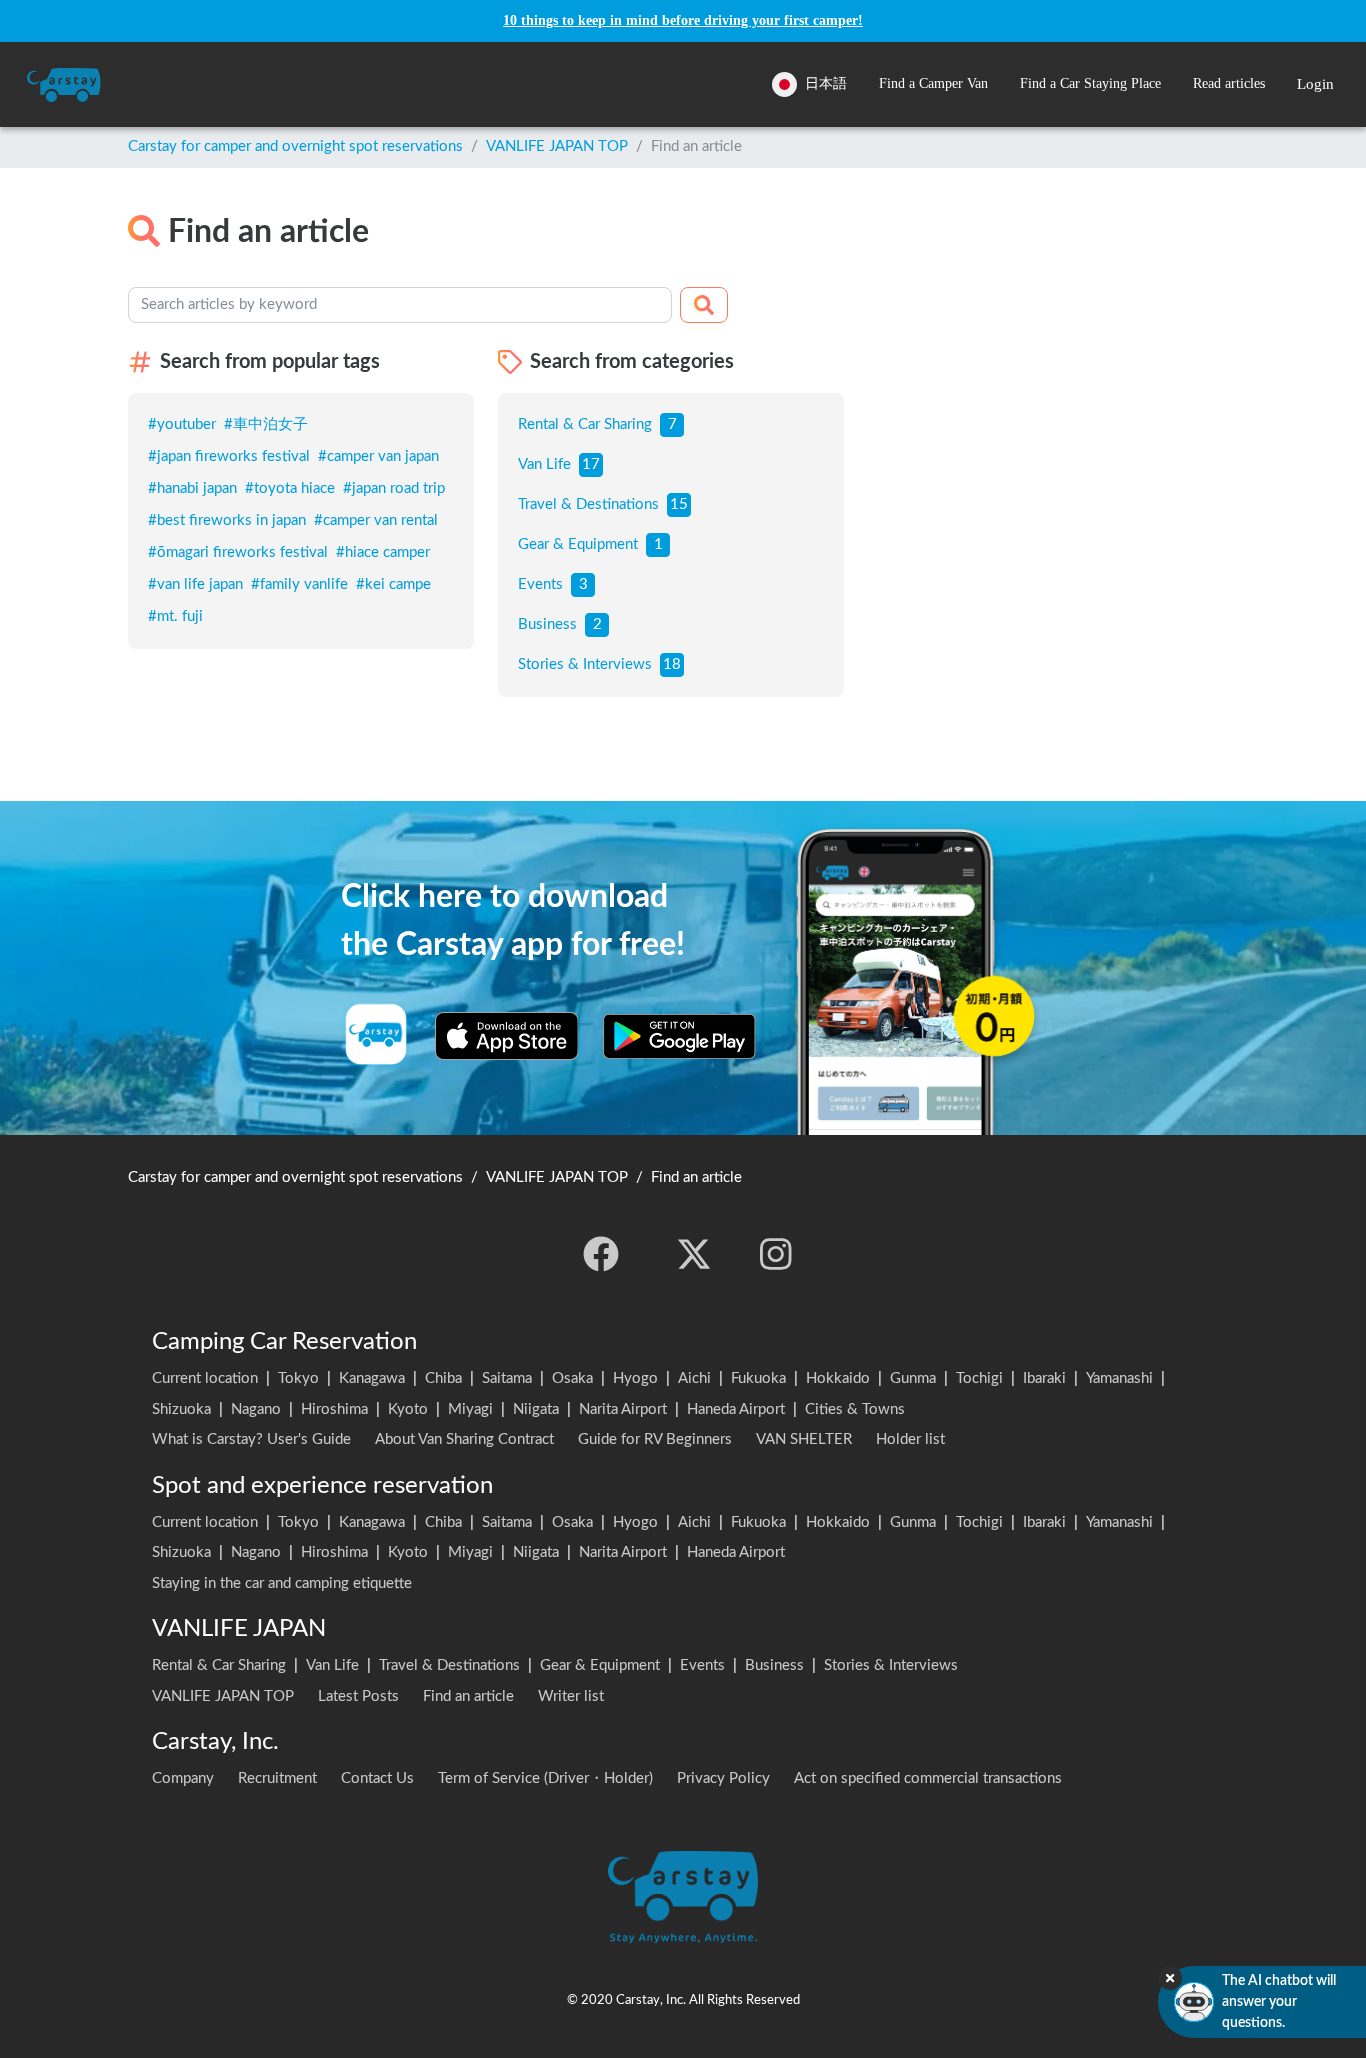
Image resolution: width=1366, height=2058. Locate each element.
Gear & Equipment (578, 544)
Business (547, 624)
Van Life (544, 464)
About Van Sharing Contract (464, 1439)
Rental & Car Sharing (585, 424)
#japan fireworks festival (229, 456)
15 (679, 504)
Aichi (694, 1378)
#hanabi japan (192, 488)
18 (672, 664)
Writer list (571, 1696)
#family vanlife (299, 584)
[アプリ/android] (679, 1036)
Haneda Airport (736, 1409)
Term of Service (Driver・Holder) (545, 1778)
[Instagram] (776, 1254)
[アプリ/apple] (507, 1036)
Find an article (468, 1696)
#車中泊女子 (266, 424)
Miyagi (470, 1409)
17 (591, 464)
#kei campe (393, 584)
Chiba (443, 1378)
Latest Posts (358, 1696)
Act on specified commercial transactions (928, 1778)
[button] (933, 84)
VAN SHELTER (804, 1439)
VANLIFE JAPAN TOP (557, 146)
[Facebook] (601, 1254)
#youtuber (182, 424)
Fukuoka (758, 1378)
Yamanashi (1119, 1378)
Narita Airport (623, 1409)
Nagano (256, 1409)
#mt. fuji (175, 616)
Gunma (913, 1378)
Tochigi (979, 1378)
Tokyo (298, 1378)
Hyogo (635, 1378)
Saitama (507, 1378)
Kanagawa (372, 1378)
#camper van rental (376, 520)
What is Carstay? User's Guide (251, 1439)
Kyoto (408, 1409)
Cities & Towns (855, 1409)
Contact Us (377, 1778)
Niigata (536, 1409)
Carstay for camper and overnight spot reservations (295, 146)
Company (183, 1778)
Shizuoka (181, 1409)
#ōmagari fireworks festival (238, 552)
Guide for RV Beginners (655, 1439)
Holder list (910, 1439)
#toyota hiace (290, 488)
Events (540, 584)
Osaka (572, 1378)
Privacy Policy (723, 1778)
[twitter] (694, 1254)
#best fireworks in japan (227, 520)
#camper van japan (378, 456)
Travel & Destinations (588, 504)
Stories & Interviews (585, 664)
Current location (205, 1378)
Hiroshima (334, 1409)
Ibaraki (1044, 1378)
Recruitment (277, 1778)
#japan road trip (394, 488)
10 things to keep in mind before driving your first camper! (683, 20)
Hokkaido (838, 1378)
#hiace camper (383, 552)
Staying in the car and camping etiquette (282, 1583)
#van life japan (195, 584)
